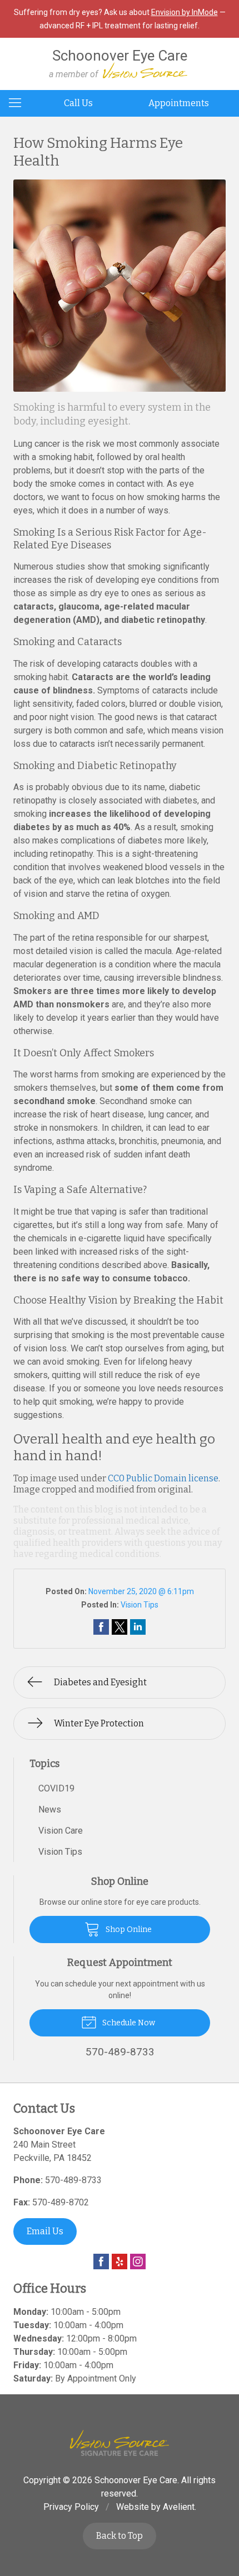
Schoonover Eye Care (136, 2480)
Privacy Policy (71, 2507)
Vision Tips (140, 1605)
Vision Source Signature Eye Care (120, 2443)
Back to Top (120, 2536)
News (50, 1809)
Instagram (138, 2262)
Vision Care (61, 1831)
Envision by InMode (185, 12)
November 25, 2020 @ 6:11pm (141, 1591)
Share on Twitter (120, 1627)
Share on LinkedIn (138, 1627)
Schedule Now (128, 2023)
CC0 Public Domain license (163, 1478)
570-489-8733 (73, 2180)
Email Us (45, 2231)
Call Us (78, 103)
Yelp (120, 2262)
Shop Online (128, 1929)
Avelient (179, 2507)
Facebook (101, 2262)
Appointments (179, 103)
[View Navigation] (19, 103)
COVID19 (56, 1788)
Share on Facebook (101, 1627)
